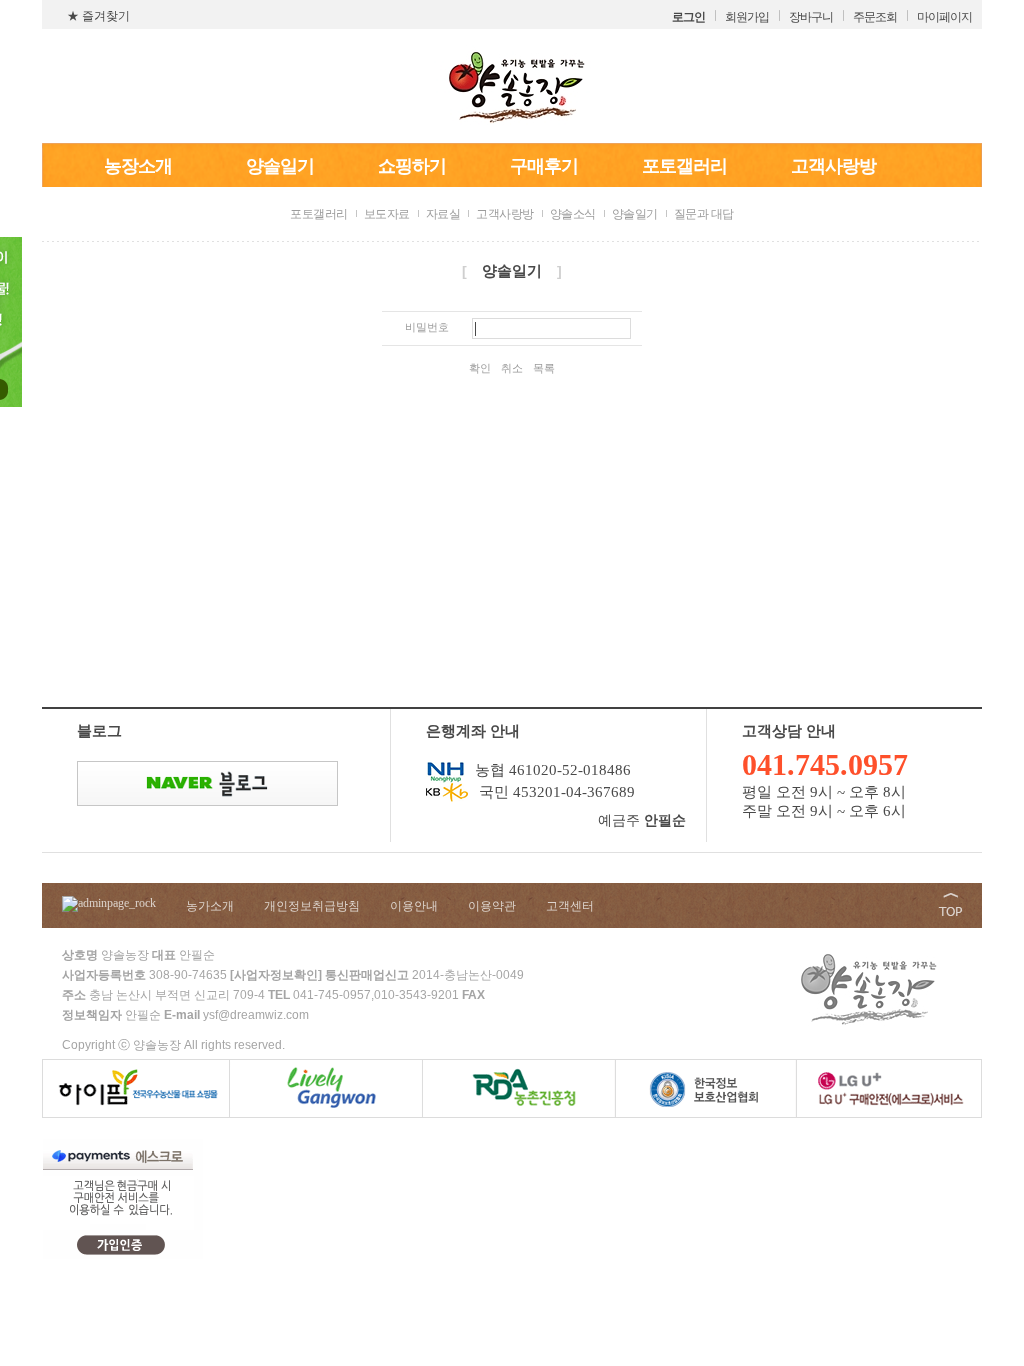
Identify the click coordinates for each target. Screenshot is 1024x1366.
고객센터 (570, 906)
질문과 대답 (704, 214)
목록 (544, 368)
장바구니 (811, 17)
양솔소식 (573, 214)
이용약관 (492, 906)
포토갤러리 (684, 166)
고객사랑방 (833, 166)
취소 (512, 368)
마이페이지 (944, 17)
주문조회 (875, 17)
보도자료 (387, 214)
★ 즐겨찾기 (98, 16)
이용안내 (414, 906)
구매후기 (544, 166)
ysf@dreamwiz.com (256, 1015)
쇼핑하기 (412, 166)
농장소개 (138, 166)
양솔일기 (280, 166)
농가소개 (210, 906)
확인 (480, 368)
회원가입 (747, 17)
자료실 (443, 214)
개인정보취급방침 (312, 906)
